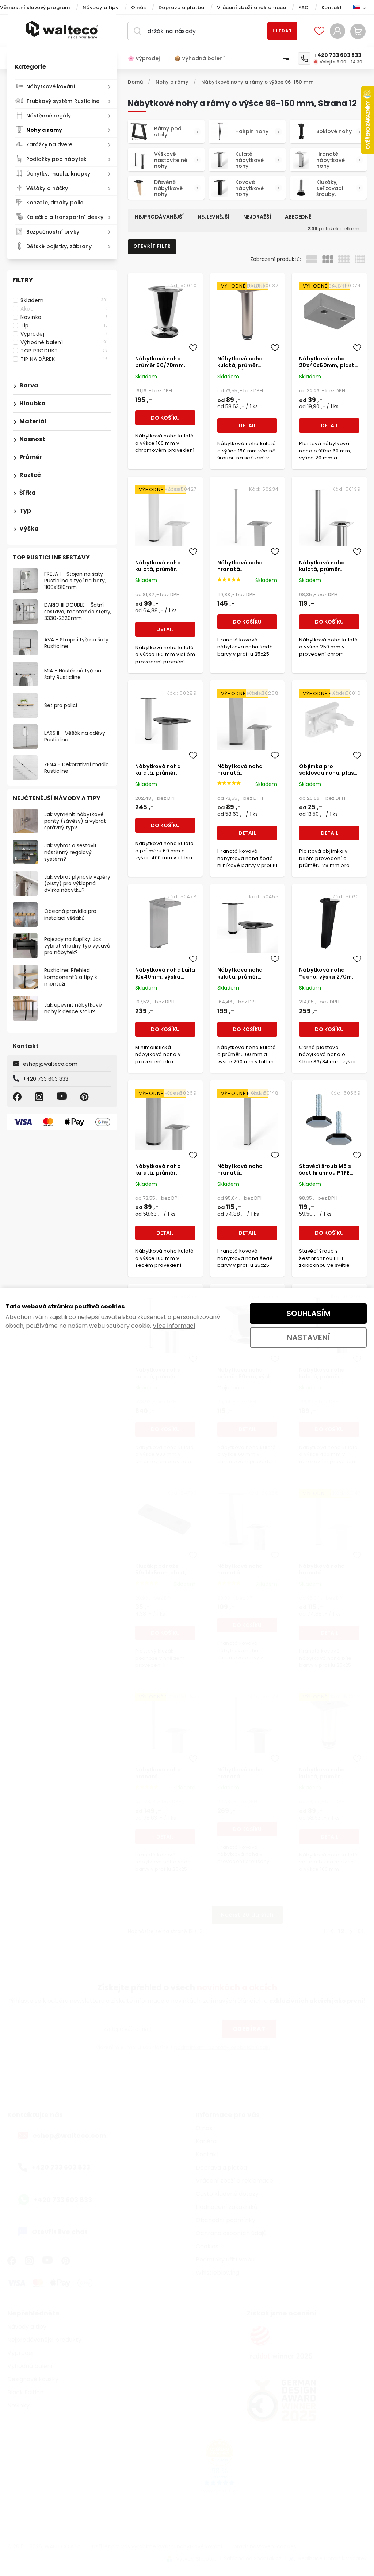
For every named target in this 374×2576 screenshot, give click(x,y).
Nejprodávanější (159, 217)
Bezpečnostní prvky (53, 232)
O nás (139, 7)
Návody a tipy (101, 7)
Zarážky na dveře (49, 144)
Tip (64, 325)
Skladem (64, 300)
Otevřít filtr (152, 246)
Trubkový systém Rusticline (63, 101)
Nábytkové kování (51, 86)
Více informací (174, 1326)
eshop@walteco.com (50, 1064)
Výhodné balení (64, 342)
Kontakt (332, 7)
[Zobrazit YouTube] (63, 1097)
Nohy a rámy (44, 130)
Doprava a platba (182, 7)
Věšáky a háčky (47, 188)
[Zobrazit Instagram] (40, 1097)
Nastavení (308, 1337)
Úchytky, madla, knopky (58, 174)
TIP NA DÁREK (64, 359)
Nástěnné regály (49, 116)
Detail (247, 425)
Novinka (64, 317)
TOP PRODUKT (64, 351)
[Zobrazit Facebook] (18, 1097)
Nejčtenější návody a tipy (57, 798)
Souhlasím (308, 1313)
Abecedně (298, 217)
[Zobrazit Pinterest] (85, 1097)
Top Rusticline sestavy (51, 557)
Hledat (282, 31)
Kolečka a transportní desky (65, 217)
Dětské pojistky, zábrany (59, 246)
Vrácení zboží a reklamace (252, 7)
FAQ (304, 7)
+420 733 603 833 (46, 1079)
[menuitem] (147, 58)
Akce (64, 309)
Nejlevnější (213, 217)
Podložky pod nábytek (56, 159)
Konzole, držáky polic (55, 203)
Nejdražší (257, 217)
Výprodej (64, 334)
